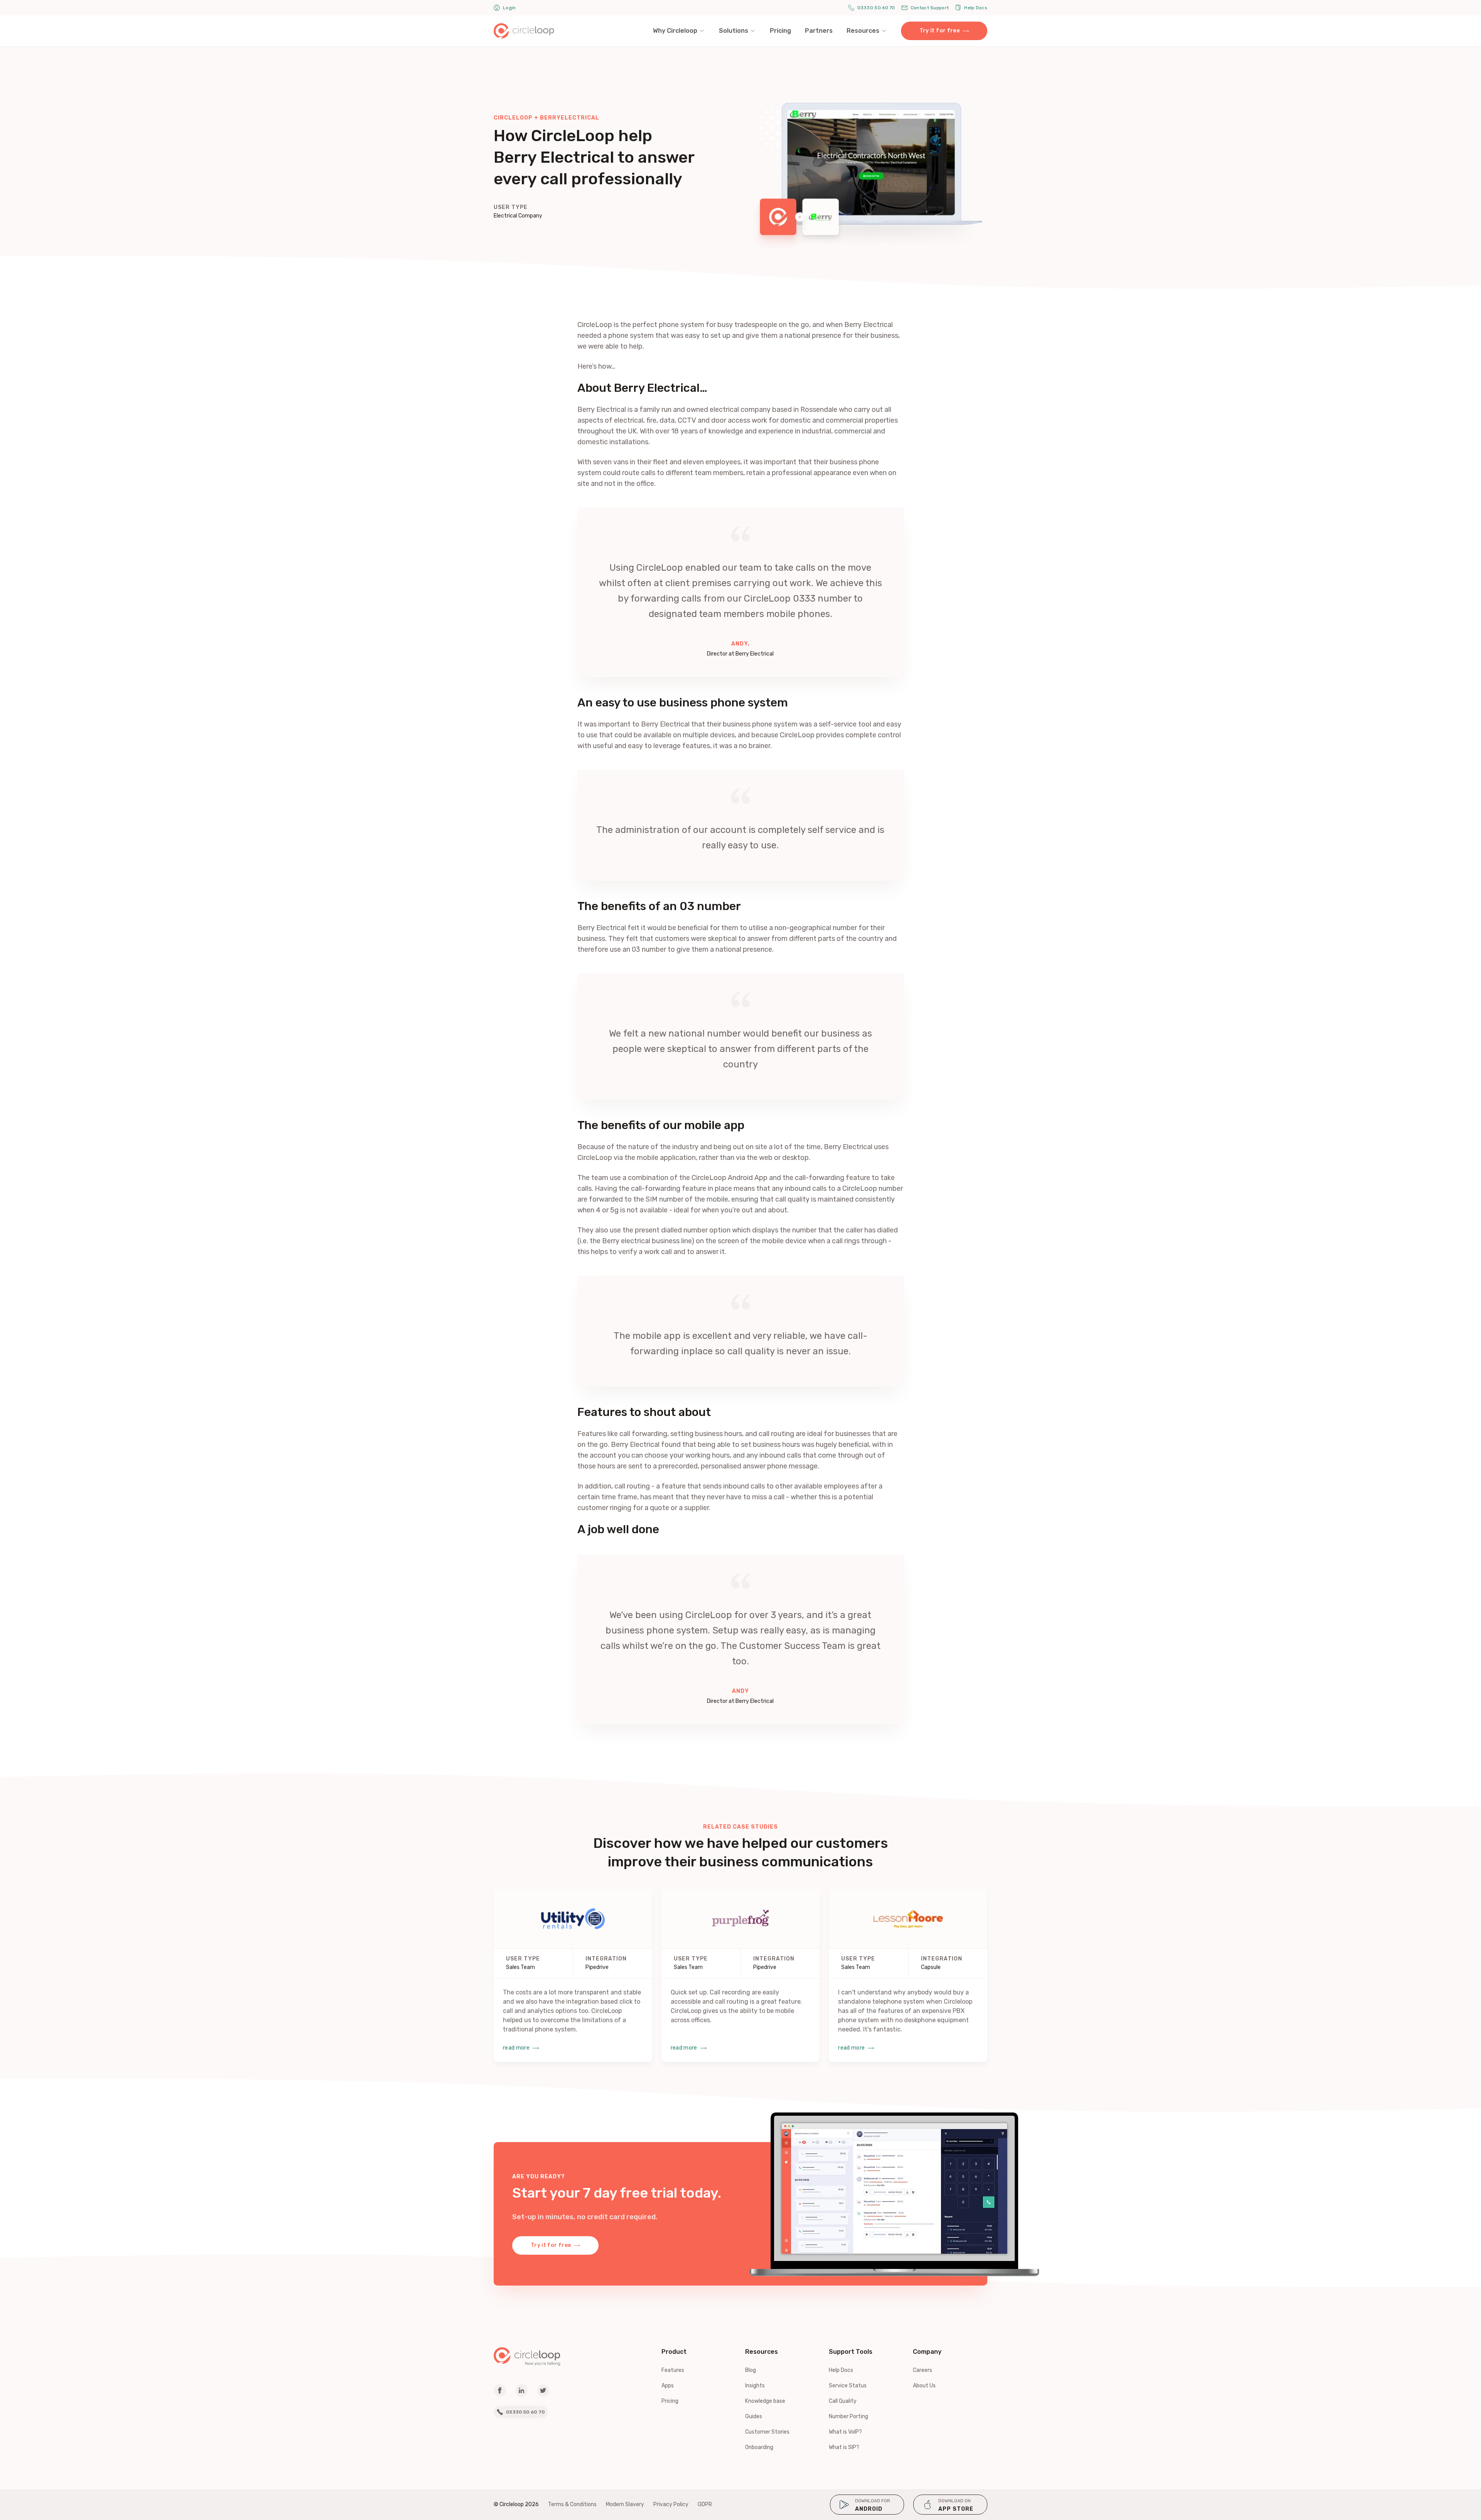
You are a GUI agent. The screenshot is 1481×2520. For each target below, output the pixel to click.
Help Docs (976, 8)
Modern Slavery (625, 2504)
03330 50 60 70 (876, 8)
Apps (668, 2386)
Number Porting (848, 2416)
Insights (755, 2386)
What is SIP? (844, 2447)
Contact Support (930, 8)
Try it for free (940, 31)
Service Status (848, 2386)
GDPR (705, 2504)
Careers (923, 2370)
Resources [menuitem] (863, 31)
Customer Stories (767, 2432)
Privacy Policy (671, 2504)
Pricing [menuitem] (780, 31)
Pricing (670, 2401)
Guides (754, 2416)
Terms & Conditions (572, 2504)
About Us (924, 2386)
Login (509, 8)
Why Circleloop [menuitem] (675, 31)
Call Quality (843, 2401)
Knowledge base (765, 2401)
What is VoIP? (845, 2432)
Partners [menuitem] (819, 31)
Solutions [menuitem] (734, 31)
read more (516, 2048)
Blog (751, 2370)
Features (673, 2370)
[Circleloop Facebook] (500, 2390)
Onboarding (759, 2447)
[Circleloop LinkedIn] (521, 2390)
